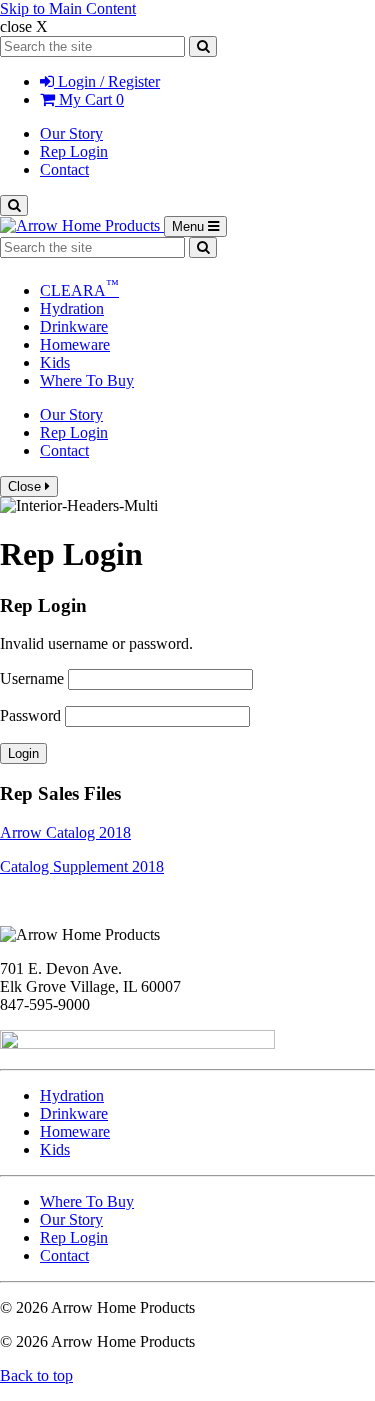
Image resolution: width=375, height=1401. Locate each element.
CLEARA (79, 290)
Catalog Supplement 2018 (82, 866)
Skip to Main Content (68, 8)
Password (30, 715)
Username (32, 678)
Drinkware (74, 326)
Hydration (72, 308)
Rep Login (74, 151)
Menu (199, 227)
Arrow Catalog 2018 (65, 832)
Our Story (71, 133)
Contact (64, 169)
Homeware (75, 344)
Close (26, 486)
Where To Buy (87, 380)
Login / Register (107, 81)
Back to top (36, 1375)
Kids (55, 362)
